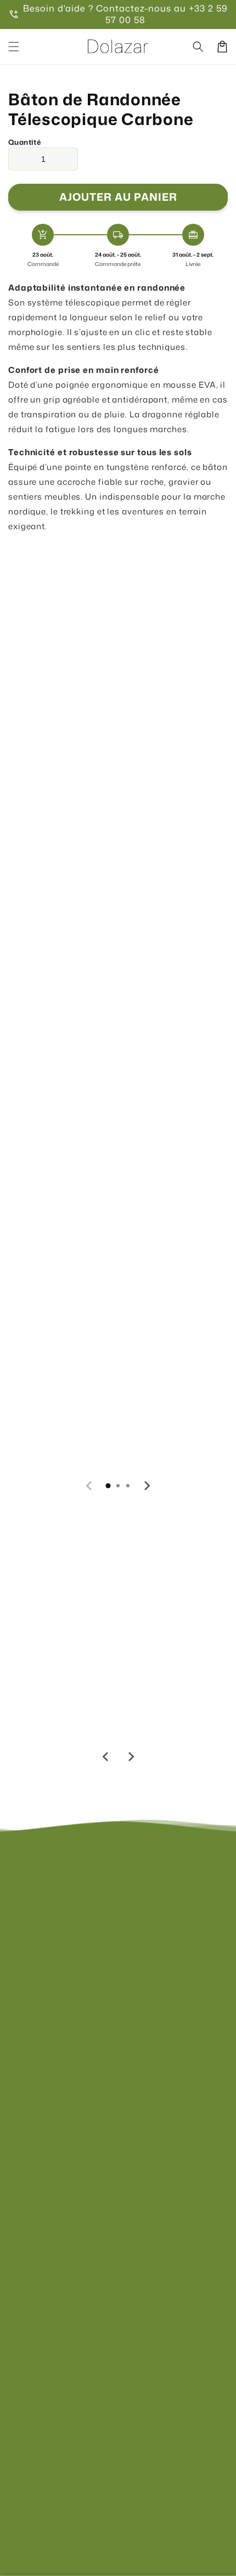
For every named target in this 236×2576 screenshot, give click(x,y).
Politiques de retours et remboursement (88, 2316)
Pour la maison (110, 1440)
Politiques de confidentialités (66, 2227)
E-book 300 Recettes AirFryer (175, 1698)
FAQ (17, 2026)
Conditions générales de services (75, 2272)
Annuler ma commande (55, 2136)
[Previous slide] (89, 1486)
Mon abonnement (44, 2093)
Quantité (24, 142)
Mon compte (33, 2049)
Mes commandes (43, 2071)
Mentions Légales (43, 2206)
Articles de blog (40, 2114)
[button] (14, 47)
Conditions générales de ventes (71, 2249)
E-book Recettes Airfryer (61, 1694)
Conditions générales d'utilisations (78, 2294)
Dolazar (131, 2489)
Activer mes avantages (79, 781)
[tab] (108, 1486)
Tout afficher (33, 1174)
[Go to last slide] (106, 1757)
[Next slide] (147, 1486)
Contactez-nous (41, 2004)
